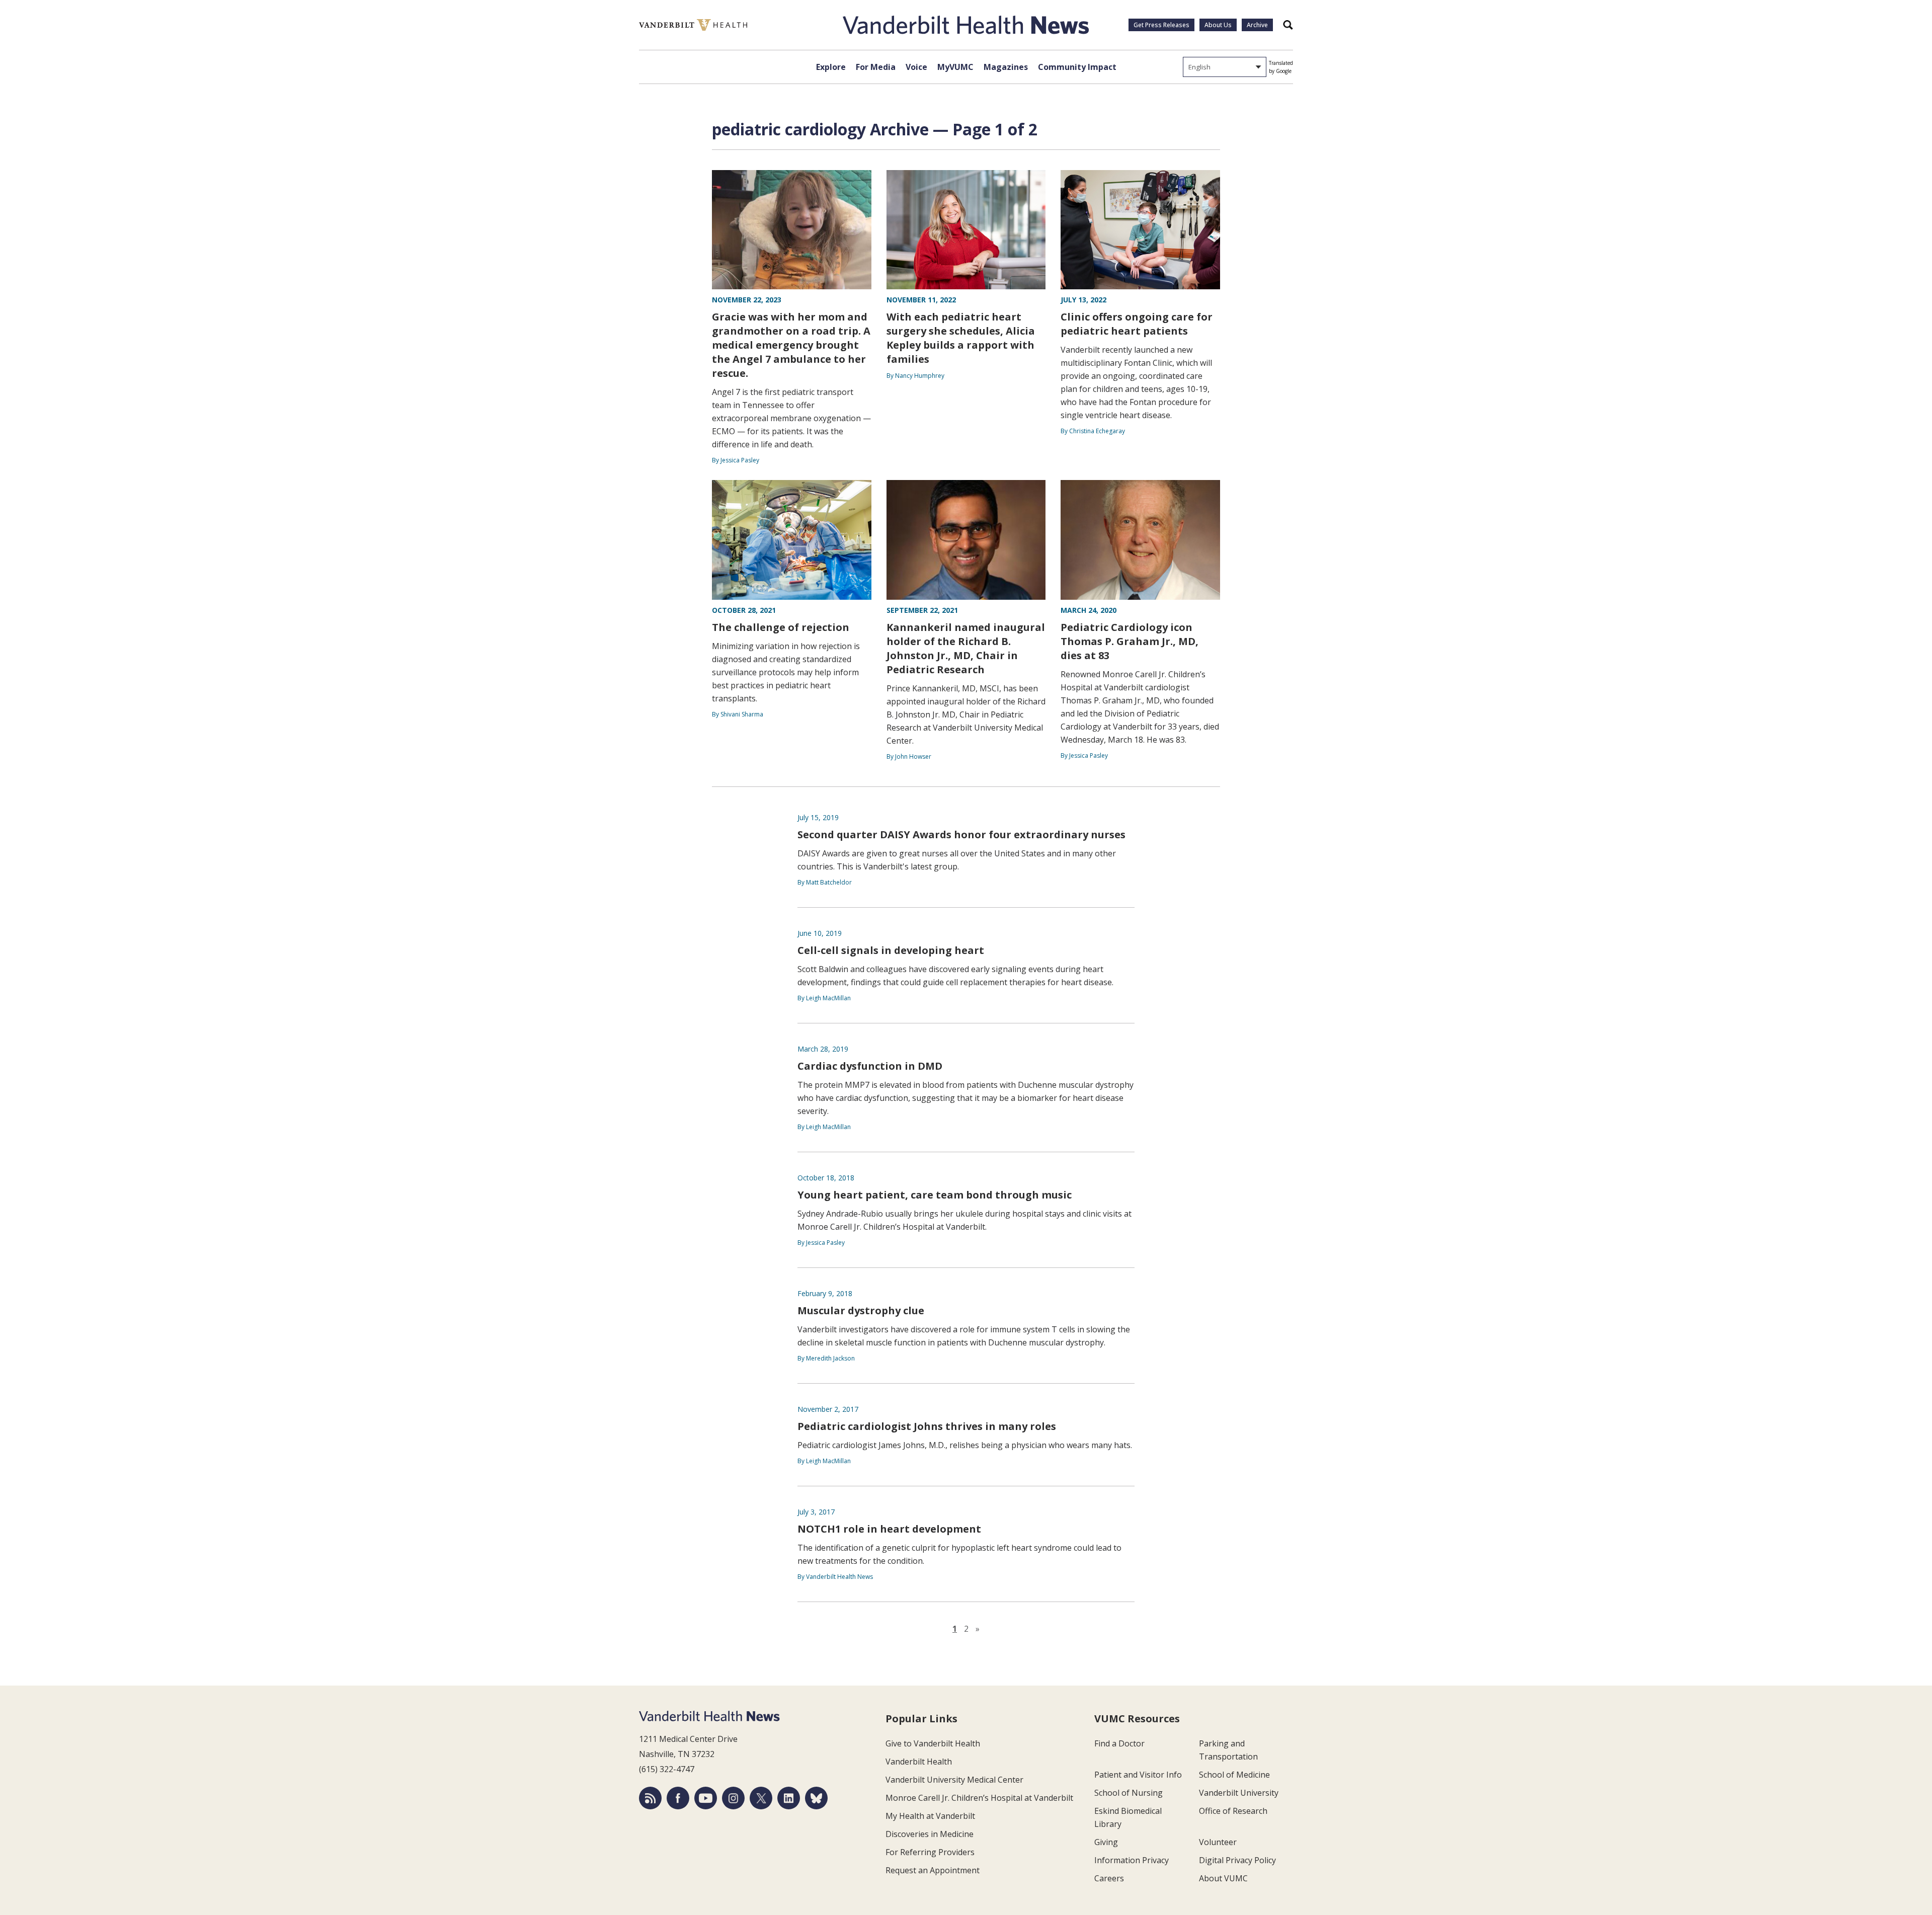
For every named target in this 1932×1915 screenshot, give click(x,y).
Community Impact (1077, 67)
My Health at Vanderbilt (930, 1816)
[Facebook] (678, 1798)
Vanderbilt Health (919, 1762)
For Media (876, 67)
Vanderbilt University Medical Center (954, 1780)
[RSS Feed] (650, 1798)
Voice (916, 67)
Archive (1257, 25)
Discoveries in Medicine (930, 1834)
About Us (1218, 25)
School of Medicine (1234, 1775)
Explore (831, 67)
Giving (1106, 1842)
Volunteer (1218, 1842)
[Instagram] (733, 1798)
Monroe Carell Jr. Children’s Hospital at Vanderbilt (979, 1798)
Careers (1109, 1878)
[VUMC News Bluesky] (816, 1798)
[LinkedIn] (789, 1798)
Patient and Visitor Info (1138, 1775)
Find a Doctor (1119, 1743)
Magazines (1006, 67)
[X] (761, 1798)
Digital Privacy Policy (1237, 1860)
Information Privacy (1132, 1860)
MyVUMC (955, 67)
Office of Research (1233, 1811)
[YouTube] (706, 1798)
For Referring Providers (930, 1852)
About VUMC (1223, 1878)
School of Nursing (1129, 1793)
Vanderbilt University (1239, 1793)
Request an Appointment (933, 1870)
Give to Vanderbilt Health (933, 1743)
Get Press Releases (1161, 25)
